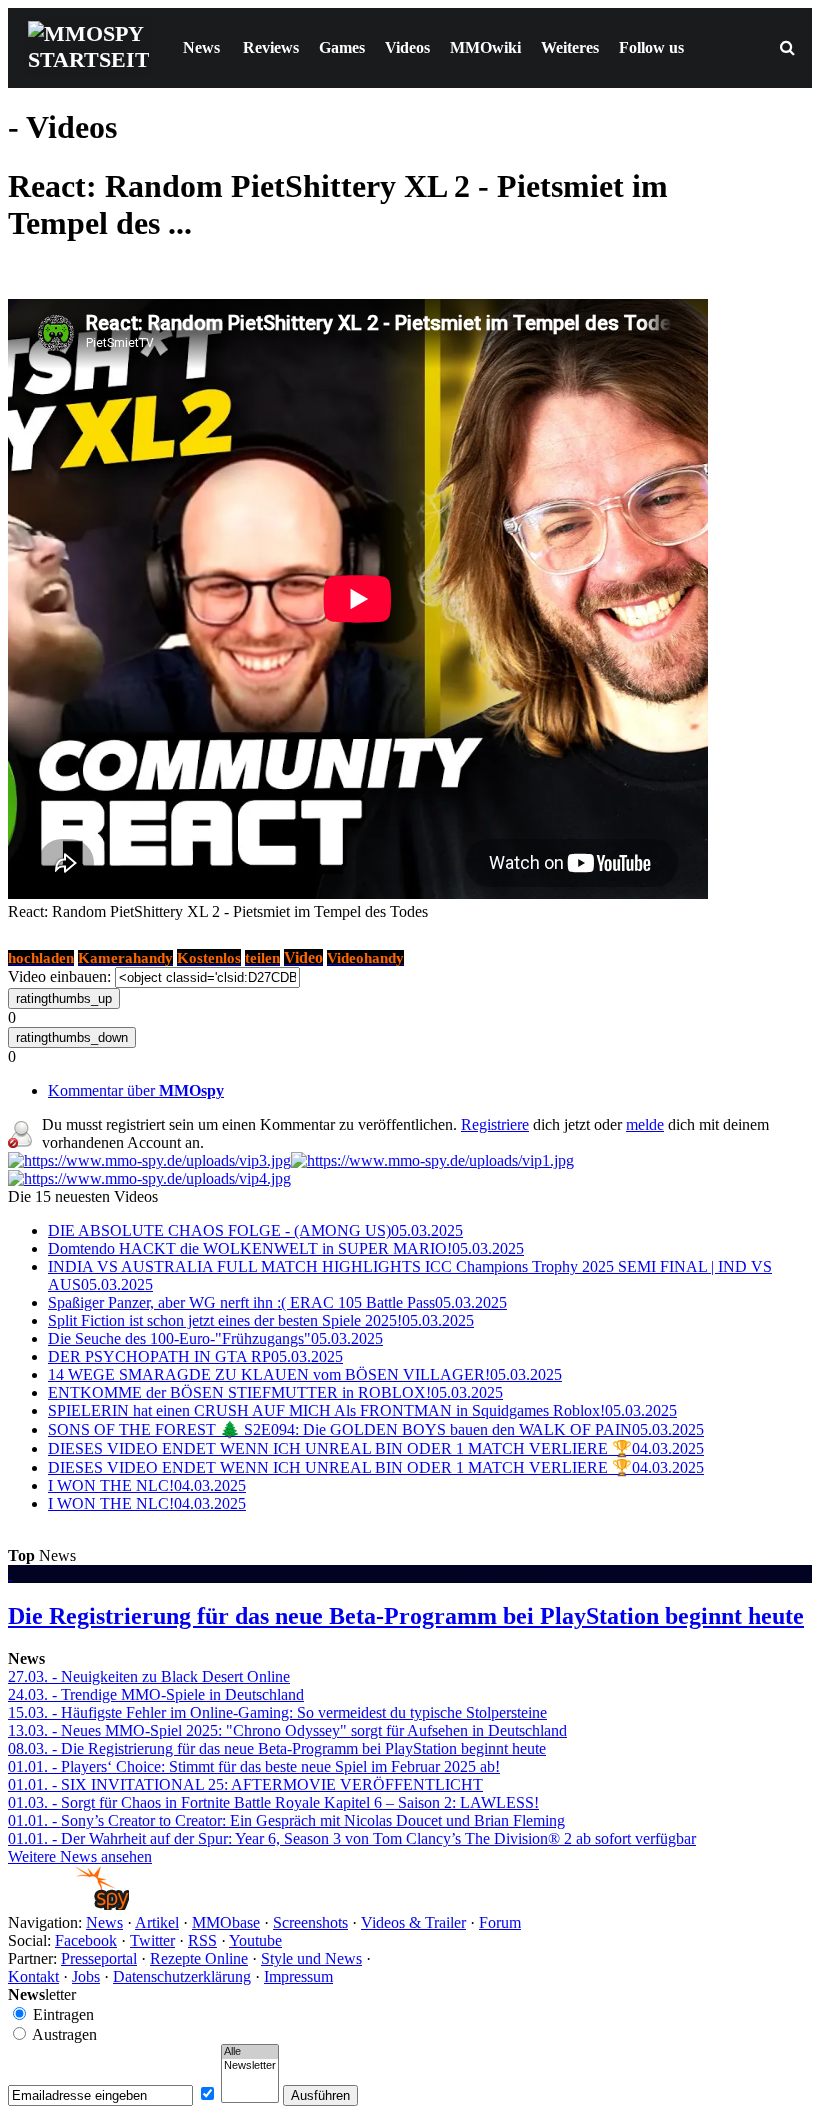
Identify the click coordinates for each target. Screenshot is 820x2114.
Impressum (298, 1976)
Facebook (86, 1940)
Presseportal (99, 1958)
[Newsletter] (250, 2066)
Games (342, 47)
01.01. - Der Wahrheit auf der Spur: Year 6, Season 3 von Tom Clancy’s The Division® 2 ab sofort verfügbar (352, 1838)
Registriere (495, 1124)
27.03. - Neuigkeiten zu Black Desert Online (149, 1676)
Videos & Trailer (413, 1922)
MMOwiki (485, 47)
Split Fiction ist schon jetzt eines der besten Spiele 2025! (261, 1320)
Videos (407, 47)
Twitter (152, 1940)
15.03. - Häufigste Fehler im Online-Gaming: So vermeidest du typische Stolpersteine (277, 1712)
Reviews (271, 47)
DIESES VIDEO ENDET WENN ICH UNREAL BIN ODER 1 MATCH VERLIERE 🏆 (376, 1448)
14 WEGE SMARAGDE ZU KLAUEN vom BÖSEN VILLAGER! (305, 1374)
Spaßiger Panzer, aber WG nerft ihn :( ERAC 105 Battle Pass (277, 1302)
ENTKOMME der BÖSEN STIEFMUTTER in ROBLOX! (275, 1392)
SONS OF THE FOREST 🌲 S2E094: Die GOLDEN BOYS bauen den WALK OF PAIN (376, 1429)
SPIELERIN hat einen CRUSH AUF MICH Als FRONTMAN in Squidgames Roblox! (362, 1410)
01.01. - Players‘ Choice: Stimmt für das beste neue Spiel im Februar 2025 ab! (254, 1766)
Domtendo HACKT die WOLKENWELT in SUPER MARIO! (286, 1248)
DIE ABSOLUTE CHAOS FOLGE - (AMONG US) (255, 1230)
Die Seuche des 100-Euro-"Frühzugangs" (215, 1338)
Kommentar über (136, 1090)
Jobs (86, 1976)
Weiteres (570, 47)
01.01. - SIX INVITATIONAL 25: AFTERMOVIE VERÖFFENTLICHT (245, 1784)
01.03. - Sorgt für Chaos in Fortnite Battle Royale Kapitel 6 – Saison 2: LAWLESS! (273, 1802)
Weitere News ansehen (80, 1856)
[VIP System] (432, 1160)
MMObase (226, 1922)
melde (645, 1124)
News (201, 47)
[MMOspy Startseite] (68, 1904)
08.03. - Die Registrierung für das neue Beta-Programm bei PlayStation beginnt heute (277, 1748)
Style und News (311, 1958)
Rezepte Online (199, 1958)
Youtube (255, 1940)
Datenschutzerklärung (182, 1976)
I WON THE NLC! (147, 1485)
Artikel (157, 1922)
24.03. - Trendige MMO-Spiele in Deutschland (156, 1694)
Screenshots (310, 1922)
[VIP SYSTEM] (149, 1160)
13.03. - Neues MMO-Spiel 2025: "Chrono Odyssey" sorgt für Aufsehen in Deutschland (287, 1730)
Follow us (651, 47)
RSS (202, 1940)
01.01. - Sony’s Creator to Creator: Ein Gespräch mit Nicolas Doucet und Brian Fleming (286, 1820)
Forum (500, 1922)
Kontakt (33, 1976)
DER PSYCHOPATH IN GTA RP (195, 1356)
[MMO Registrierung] (149, 1178)
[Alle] (250, 2052)
